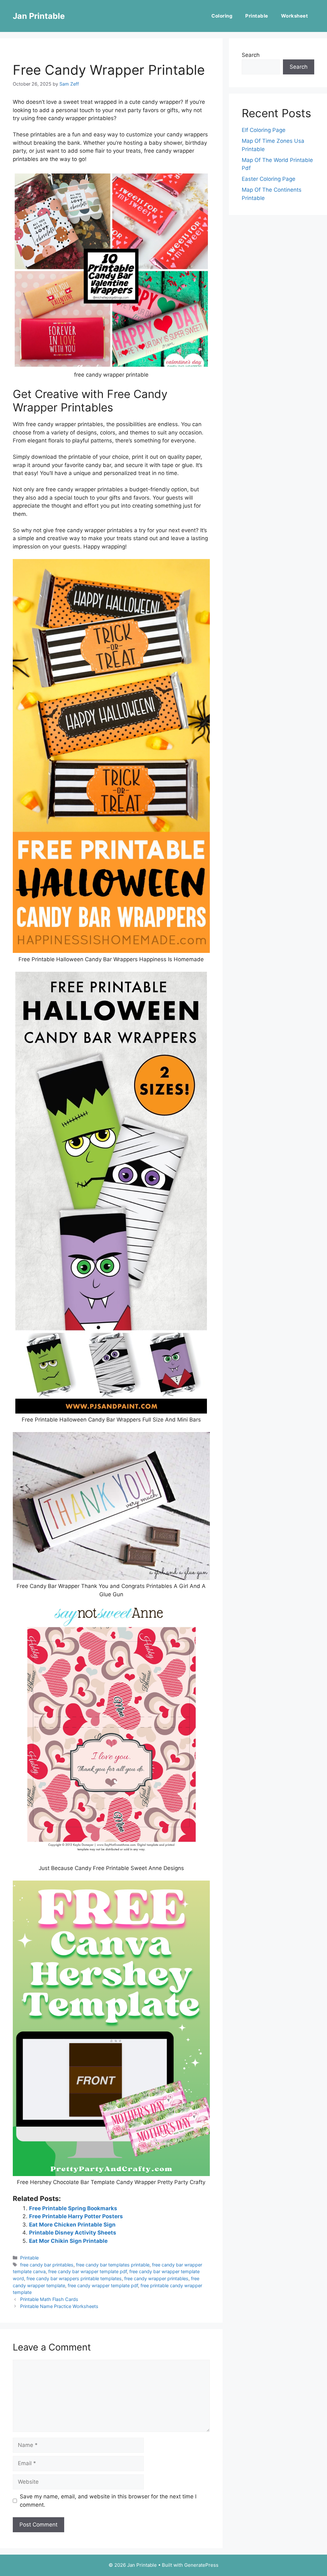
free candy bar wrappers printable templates (74, 2278)
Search (251, 55)
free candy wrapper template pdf (103, 2285)
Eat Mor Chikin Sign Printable (68, 2241)
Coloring (222, 16)
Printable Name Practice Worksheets (59, 2306)
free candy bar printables (47, 2265)
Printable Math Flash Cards (49, 2299)
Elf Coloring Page (264, 130)
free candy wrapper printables (156, 2278)
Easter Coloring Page (269, 179)
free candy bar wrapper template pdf (87, 2271)
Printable (257, 16)
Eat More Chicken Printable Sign (72, 2225)
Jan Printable (39, 16)
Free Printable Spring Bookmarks (73, 2208)
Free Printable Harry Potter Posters (76, 2216)
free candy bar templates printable (113, 2265)
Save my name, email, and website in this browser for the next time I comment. (108, 2501)
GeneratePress (201, 2565)
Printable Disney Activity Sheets (73, 2233)
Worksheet (295, 16)
